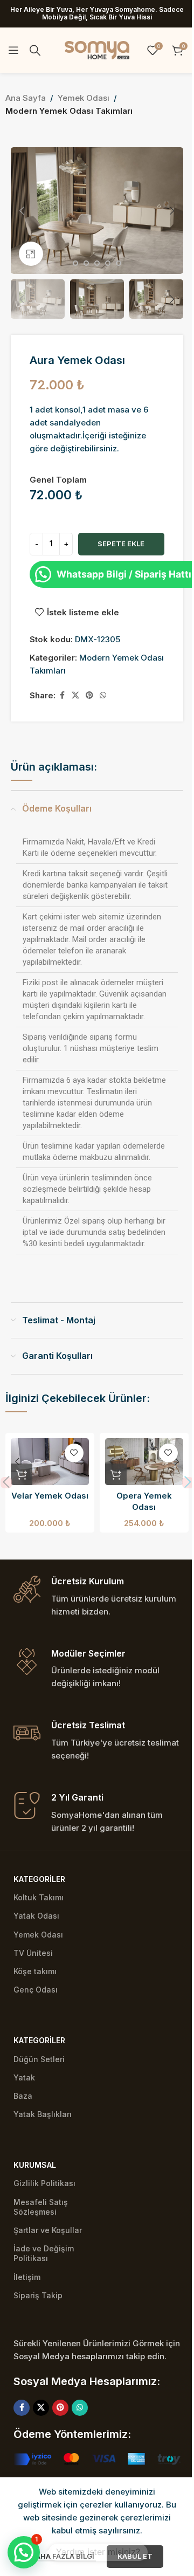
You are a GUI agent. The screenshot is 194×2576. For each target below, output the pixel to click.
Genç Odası (36, 1990)
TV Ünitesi (33, 1953)
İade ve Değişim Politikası (44, 2253)
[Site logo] (97, 49)
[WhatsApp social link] (103, 695)
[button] (22, 211)
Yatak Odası (36, 1916)
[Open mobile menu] (13, 50)
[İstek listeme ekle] (74, 1453)
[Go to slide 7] (119, 263)
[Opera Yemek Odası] (144, 1462)
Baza (23, 2096)
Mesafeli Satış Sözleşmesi (41, 2207)
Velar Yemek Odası (50, 1496)
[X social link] (75, 695)
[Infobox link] (97, 1597)
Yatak (24, 2077)
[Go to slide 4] (86, 263)
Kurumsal (35, 2165)
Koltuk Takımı (39, 1897)
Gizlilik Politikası (44, 2183)
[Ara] (35, 50)
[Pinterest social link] (89, 695)
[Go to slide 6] (108, 263)
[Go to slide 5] (97, 263)
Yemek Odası (84, 98)
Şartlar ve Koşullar (48, 2230)
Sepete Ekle (121, 544)
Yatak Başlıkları (43, 2114)
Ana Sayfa (26, 98)
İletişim (27, 2277)
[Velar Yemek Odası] (50, 1462)
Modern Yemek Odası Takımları (69, 111)
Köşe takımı (35, 1971)
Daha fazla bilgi (64, 2556)
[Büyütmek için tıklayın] (31, 254)
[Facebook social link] (62, 695)
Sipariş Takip (38, 2295)
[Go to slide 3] (75, 263)
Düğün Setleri (39, 2059)
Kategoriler (39, 1879)
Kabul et (135, 2556)
